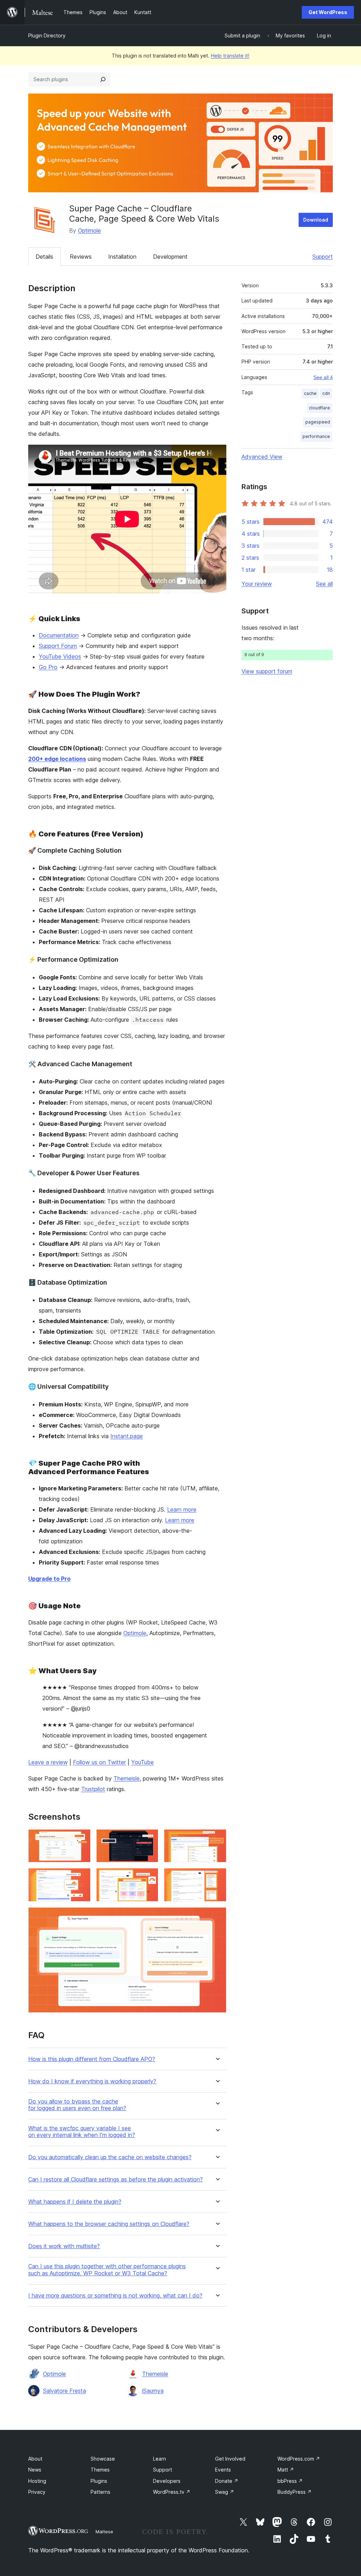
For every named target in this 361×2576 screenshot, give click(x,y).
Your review (257, 584)
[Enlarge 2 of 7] (149, 1839)
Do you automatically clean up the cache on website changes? (110, 2157)
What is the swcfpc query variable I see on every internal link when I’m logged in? (82, 2132)
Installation (122, 257)
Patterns (100, 2492)
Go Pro (48, 667)
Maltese (104, 2532)
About (35, 2459)
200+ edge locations (57, 759)
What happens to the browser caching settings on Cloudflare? (109, 2224)
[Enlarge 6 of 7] (217, 1878)
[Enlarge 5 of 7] (149, 1878)
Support (323, 257)
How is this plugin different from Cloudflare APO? (92, 2059)
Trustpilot (93, 1789)
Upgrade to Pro (49, 1579)
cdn (326, 393)
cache (310, 393)
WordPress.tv (172, 2492)
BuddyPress (295, 2492)
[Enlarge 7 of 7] (217, 1917)
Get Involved (230, 2459)
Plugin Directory (47, 35)
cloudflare (319, 408)
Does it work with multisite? (64, 2246)
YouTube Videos (60, 656)
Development (170, 257)
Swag (225, 2492)
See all (324, 584)
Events (223, 2470)
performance (316, 436)
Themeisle (127, 1778)
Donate (227, 2481)
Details (44, 257)
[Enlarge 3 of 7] (217, 1839)
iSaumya (153, 2391)
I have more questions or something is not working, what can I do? (115, 2296)
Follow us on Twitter (99, 1762)
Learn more (182, 1509)
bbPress (290, 2481)
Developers (167, 2481)
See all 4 (323, 377)
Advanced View (262, 457)
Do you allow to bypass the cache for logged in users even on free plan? (77, 2105)
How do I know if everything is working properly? (92, 2081)
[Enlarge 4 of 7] (81, 1878)
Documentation (59, 635)
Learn (160, 2459)
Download (316, 220)
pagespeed (318, 422)
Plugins (99, 2481)
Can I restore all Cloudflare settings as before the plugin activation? (115, 2179)
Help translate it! (230, 56)
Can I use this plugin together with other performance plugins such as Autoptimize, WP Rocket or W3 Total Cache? (107, 2270)
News (35, 2470)
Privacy (37, 2492)
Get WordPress (328, 12)
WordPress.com (299, 2459)
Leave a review (48, 1762)
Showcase (103, 2459)
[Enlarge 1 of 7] (81, 1839)
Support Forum (58, 646)
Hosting (37, 2481)
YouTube (142, 1762)
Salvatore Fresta (65, 2391)
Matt (286, 2470)
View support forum (267, 671)
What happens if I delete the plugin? (75, 2202)
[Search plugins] (103, 79)
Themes (100, 2470)
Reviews (81, 257)
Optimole (89, 230)
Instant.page (127, 1436)
